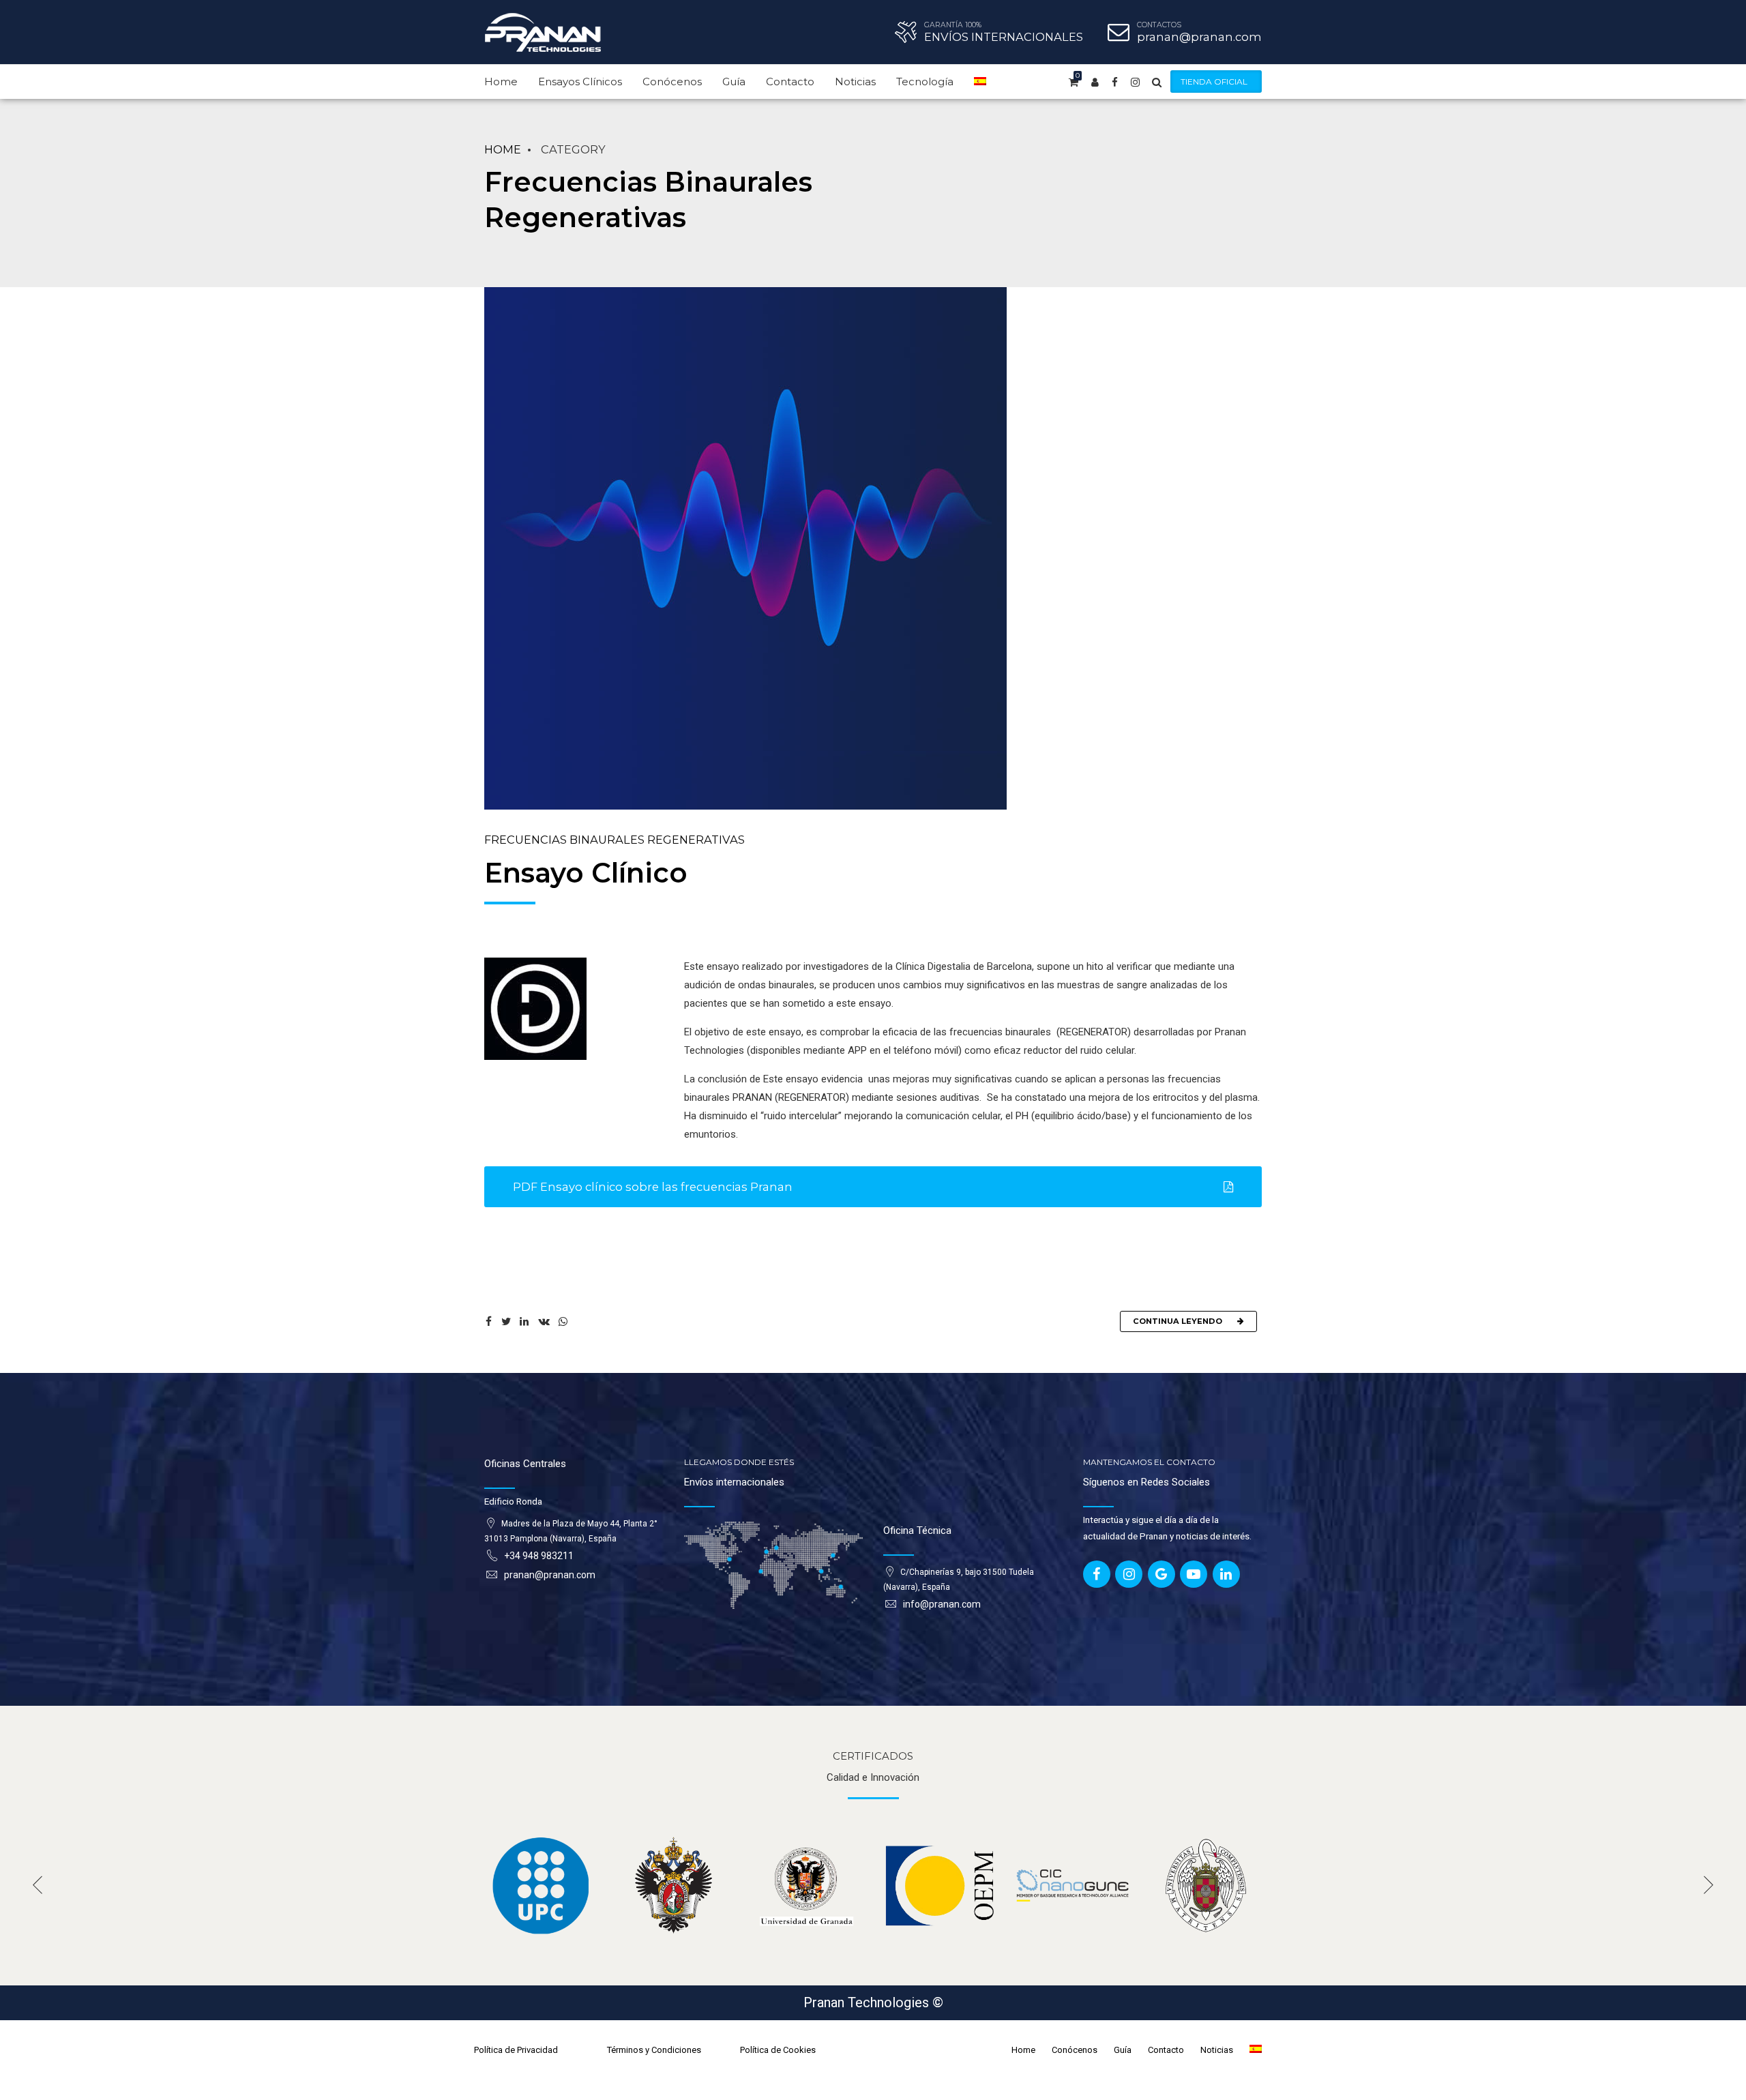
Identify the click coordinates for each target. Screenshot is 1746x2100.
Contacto (790, 82)
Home (501, 82)
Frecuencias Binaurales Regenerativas (615, 840)
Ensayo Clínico (586, 873)
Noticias (855, 82)
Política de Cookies (778, 2050)
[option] (541, 1885)
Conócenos (672, 82)
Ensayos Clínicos (580, 82)
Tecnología (925, 82)
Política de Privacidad (516, 2050)
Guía (734, 82)
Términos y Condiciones (654, 2050)
